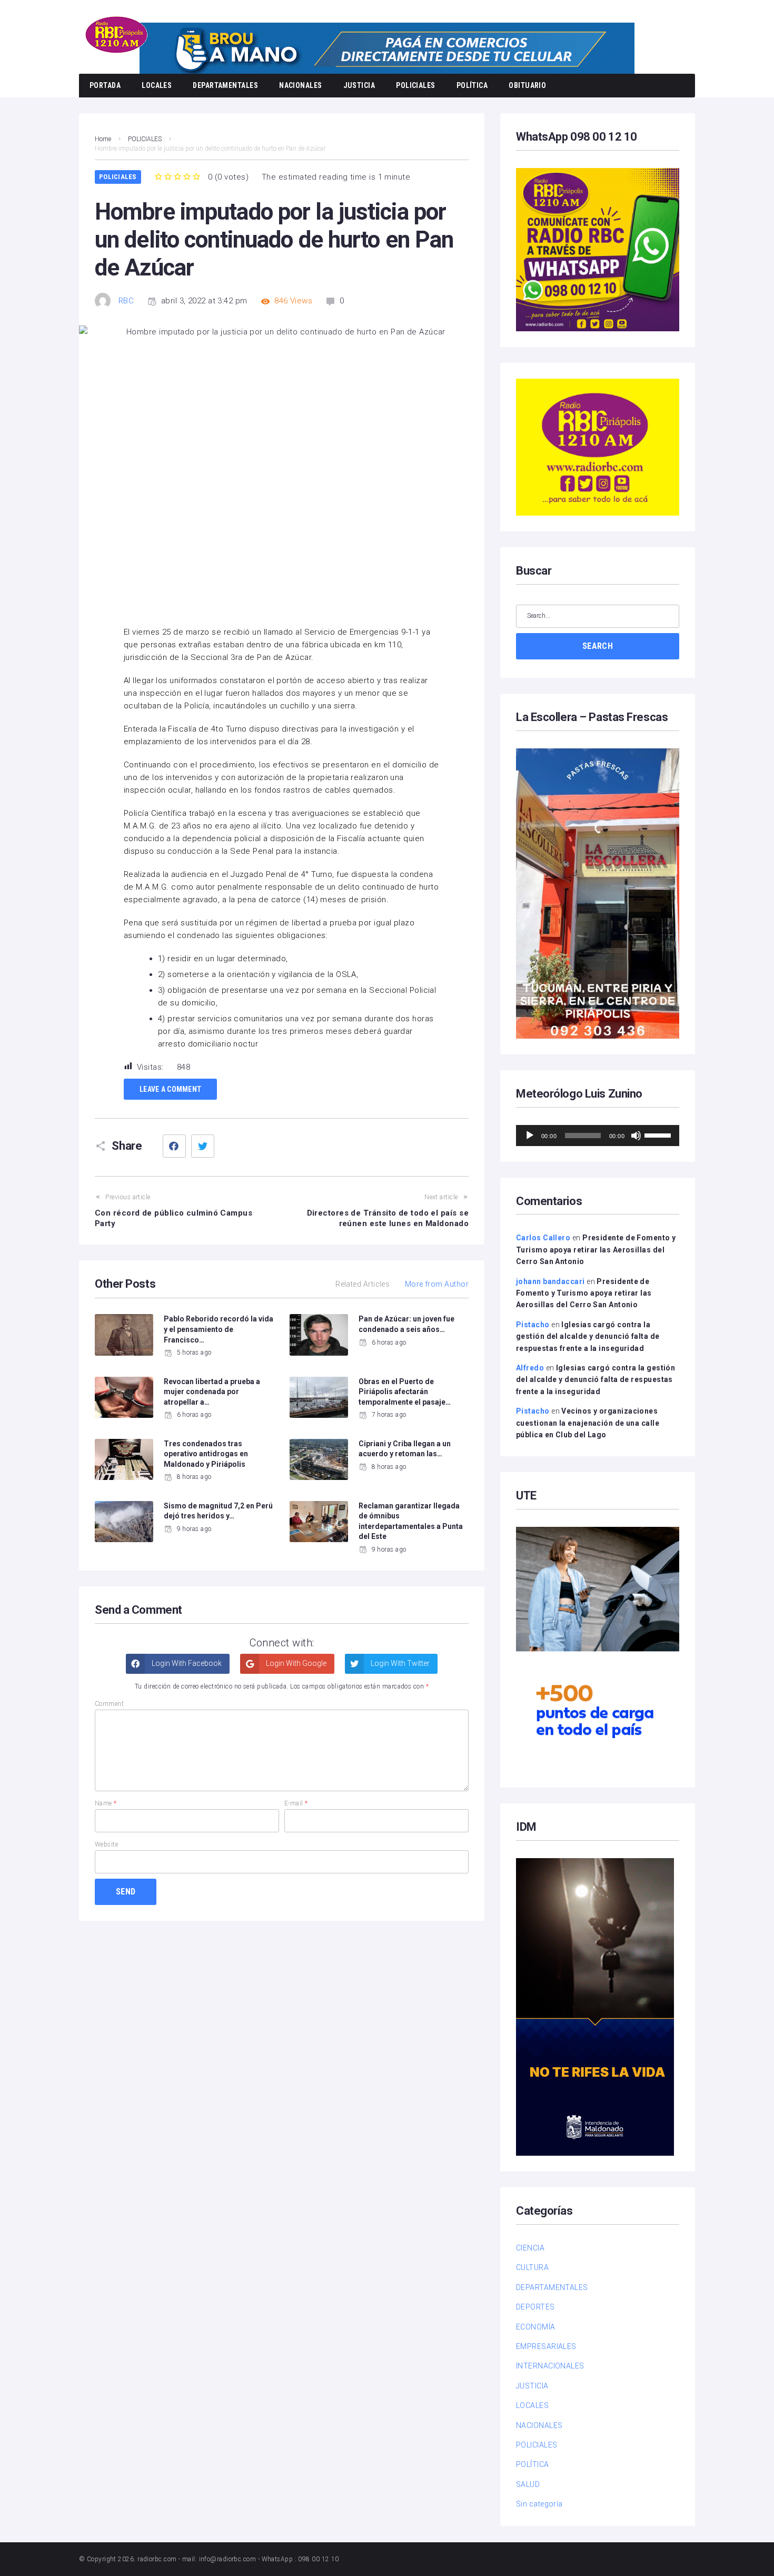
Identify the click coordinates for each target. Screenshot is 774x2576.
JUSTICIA (359, 85)
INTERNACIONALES (550, 2366)
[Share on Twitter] (203, 1146)
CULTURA (532, 2267)
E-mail (296, 1803)
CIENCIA (530, 2248)
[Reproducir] (530, 1136)
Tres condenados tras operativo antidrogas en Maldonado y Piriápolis (206, 1454)
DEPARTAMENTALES (225, 85)
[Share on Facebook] (174, 1146)
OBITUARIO (527, 85)
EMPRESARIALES (546, 2346)
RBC (126, 301)
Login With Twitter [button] (399, 1663)
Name (106, 1803)
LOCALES (157, 85)
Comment (109, 1704)
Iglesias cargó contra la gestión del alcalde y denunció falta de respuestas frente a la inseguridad (588, 1336)
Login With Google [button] (295, 1663)
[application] (598, 1136)
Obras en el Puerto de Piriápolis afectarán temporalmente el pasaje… (405, 1392)
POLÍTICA (472, 85)
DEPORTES (535, 2307)
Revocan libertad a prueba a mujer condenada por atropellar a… (212, 1392)
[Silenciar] (636, 1136)
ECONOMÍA (536, 2327)
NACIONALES (301, 85)
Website (106, 1844)
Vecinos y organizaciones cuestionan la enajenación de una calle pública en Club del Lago (588, 1423)
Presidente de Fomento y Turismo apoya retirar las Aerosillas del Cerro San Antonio (596, 1250)
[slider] (659, 1134)
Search (598, 646)
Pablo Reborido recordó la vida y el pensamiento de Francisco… (219, 1329)
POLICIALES (416, 85)
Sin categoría (539, 2504)
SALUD (528, 2484)
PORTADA (105, 85)
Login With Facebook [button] (186, 1663)
